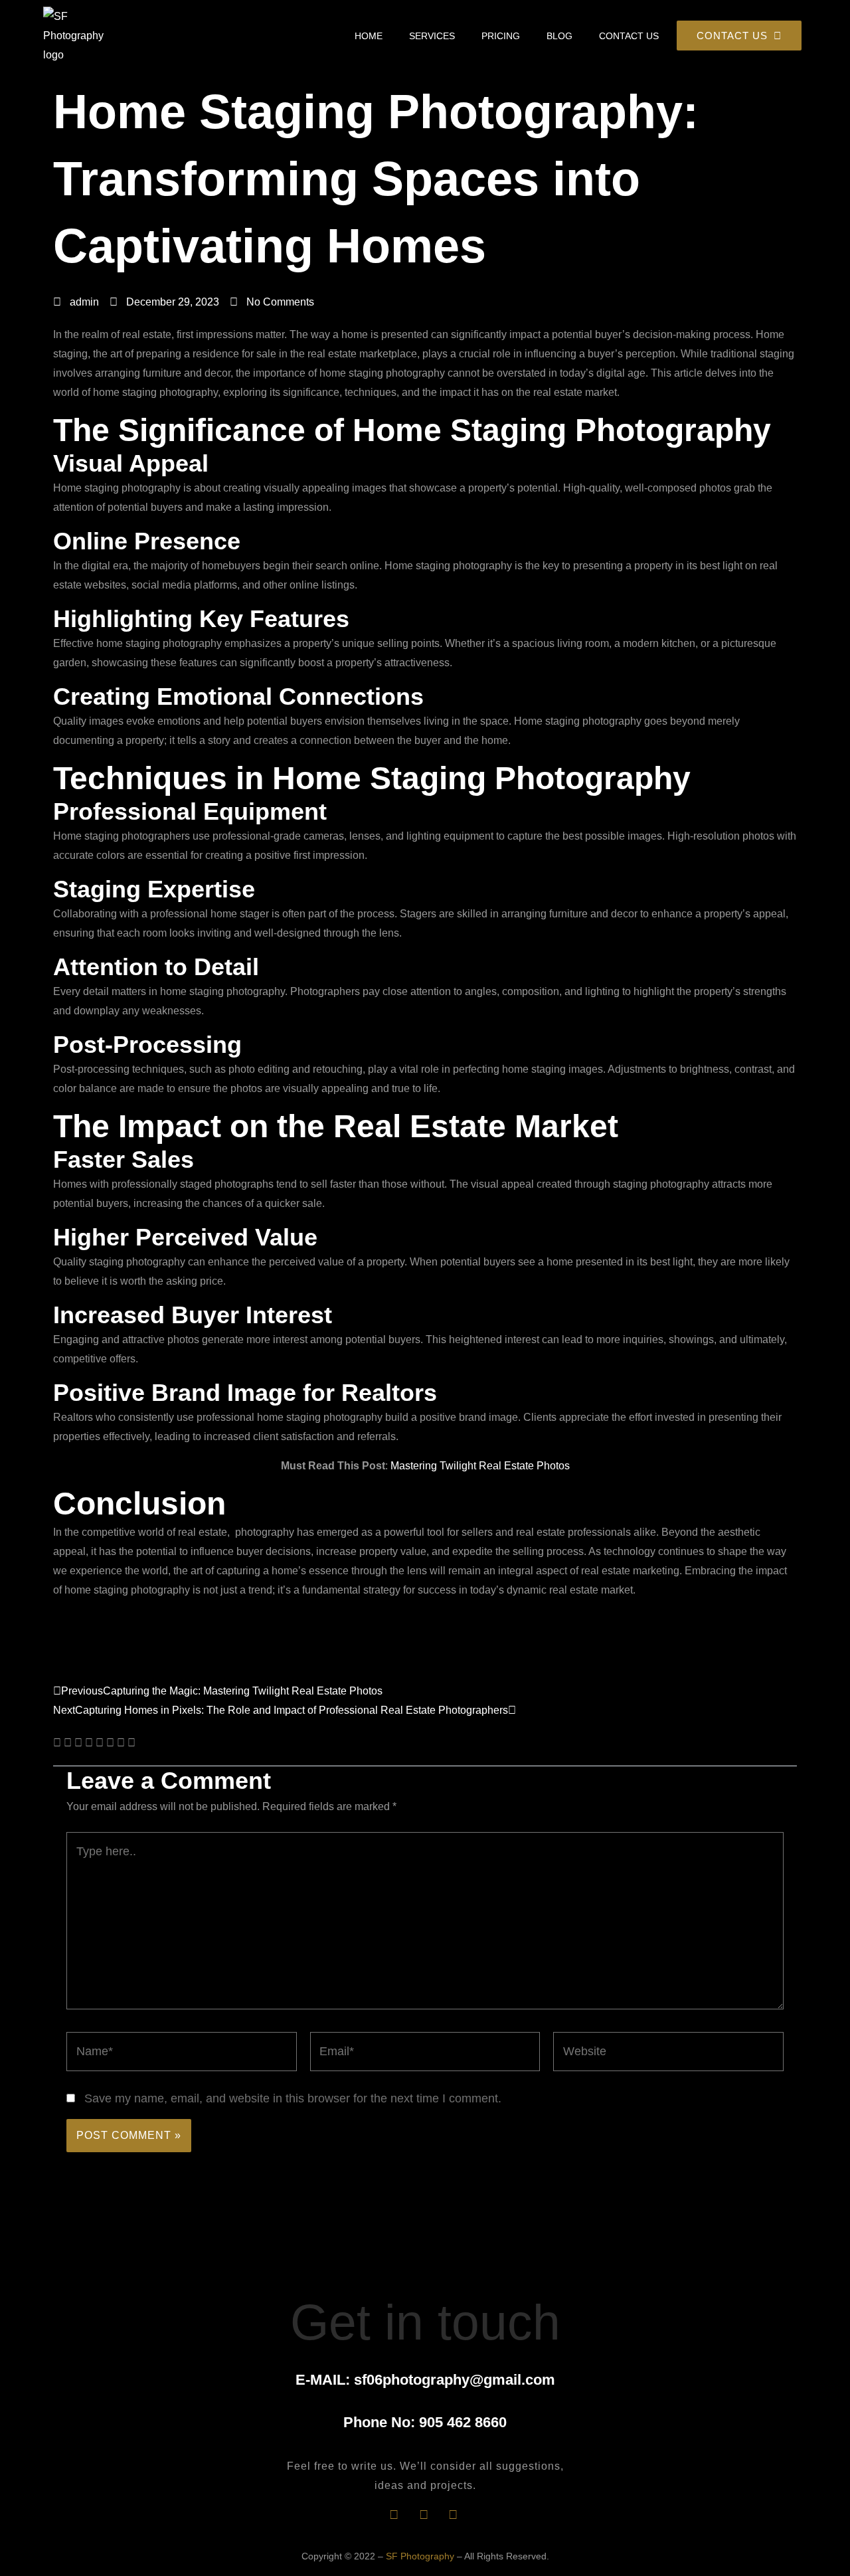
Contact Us (629, 36)
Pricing (501, 36)
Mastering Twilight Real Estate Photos (480, 1466)
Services (432, 36)
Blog (559, 36)
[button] (57, 1743)
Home (369, 36)
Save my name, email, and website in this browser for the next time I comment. (293, 2098)
